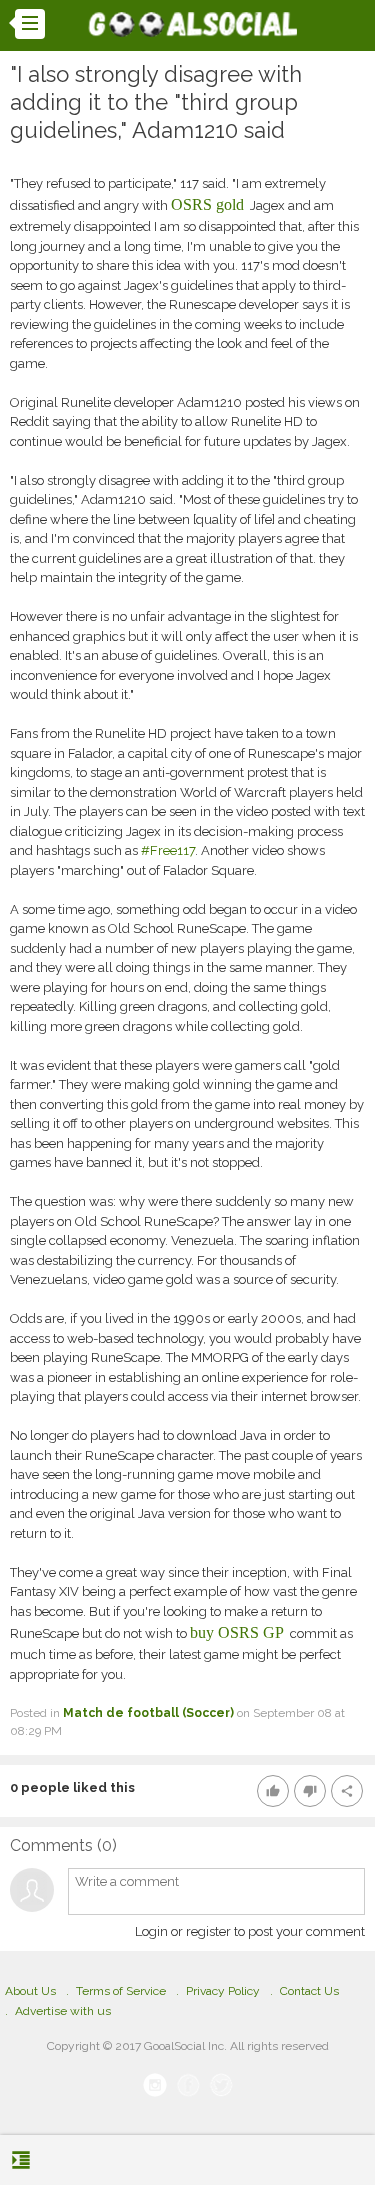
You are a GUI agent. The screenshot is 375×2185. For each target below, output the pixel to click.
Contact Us (309, 1991)
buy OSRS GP (237, 1632)
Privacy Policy (223, 1991)
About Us (30, 1991)
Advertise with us (63, 2011)
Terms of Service (121, 1991)
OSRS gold (207, 204)
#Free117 (166, 850)
